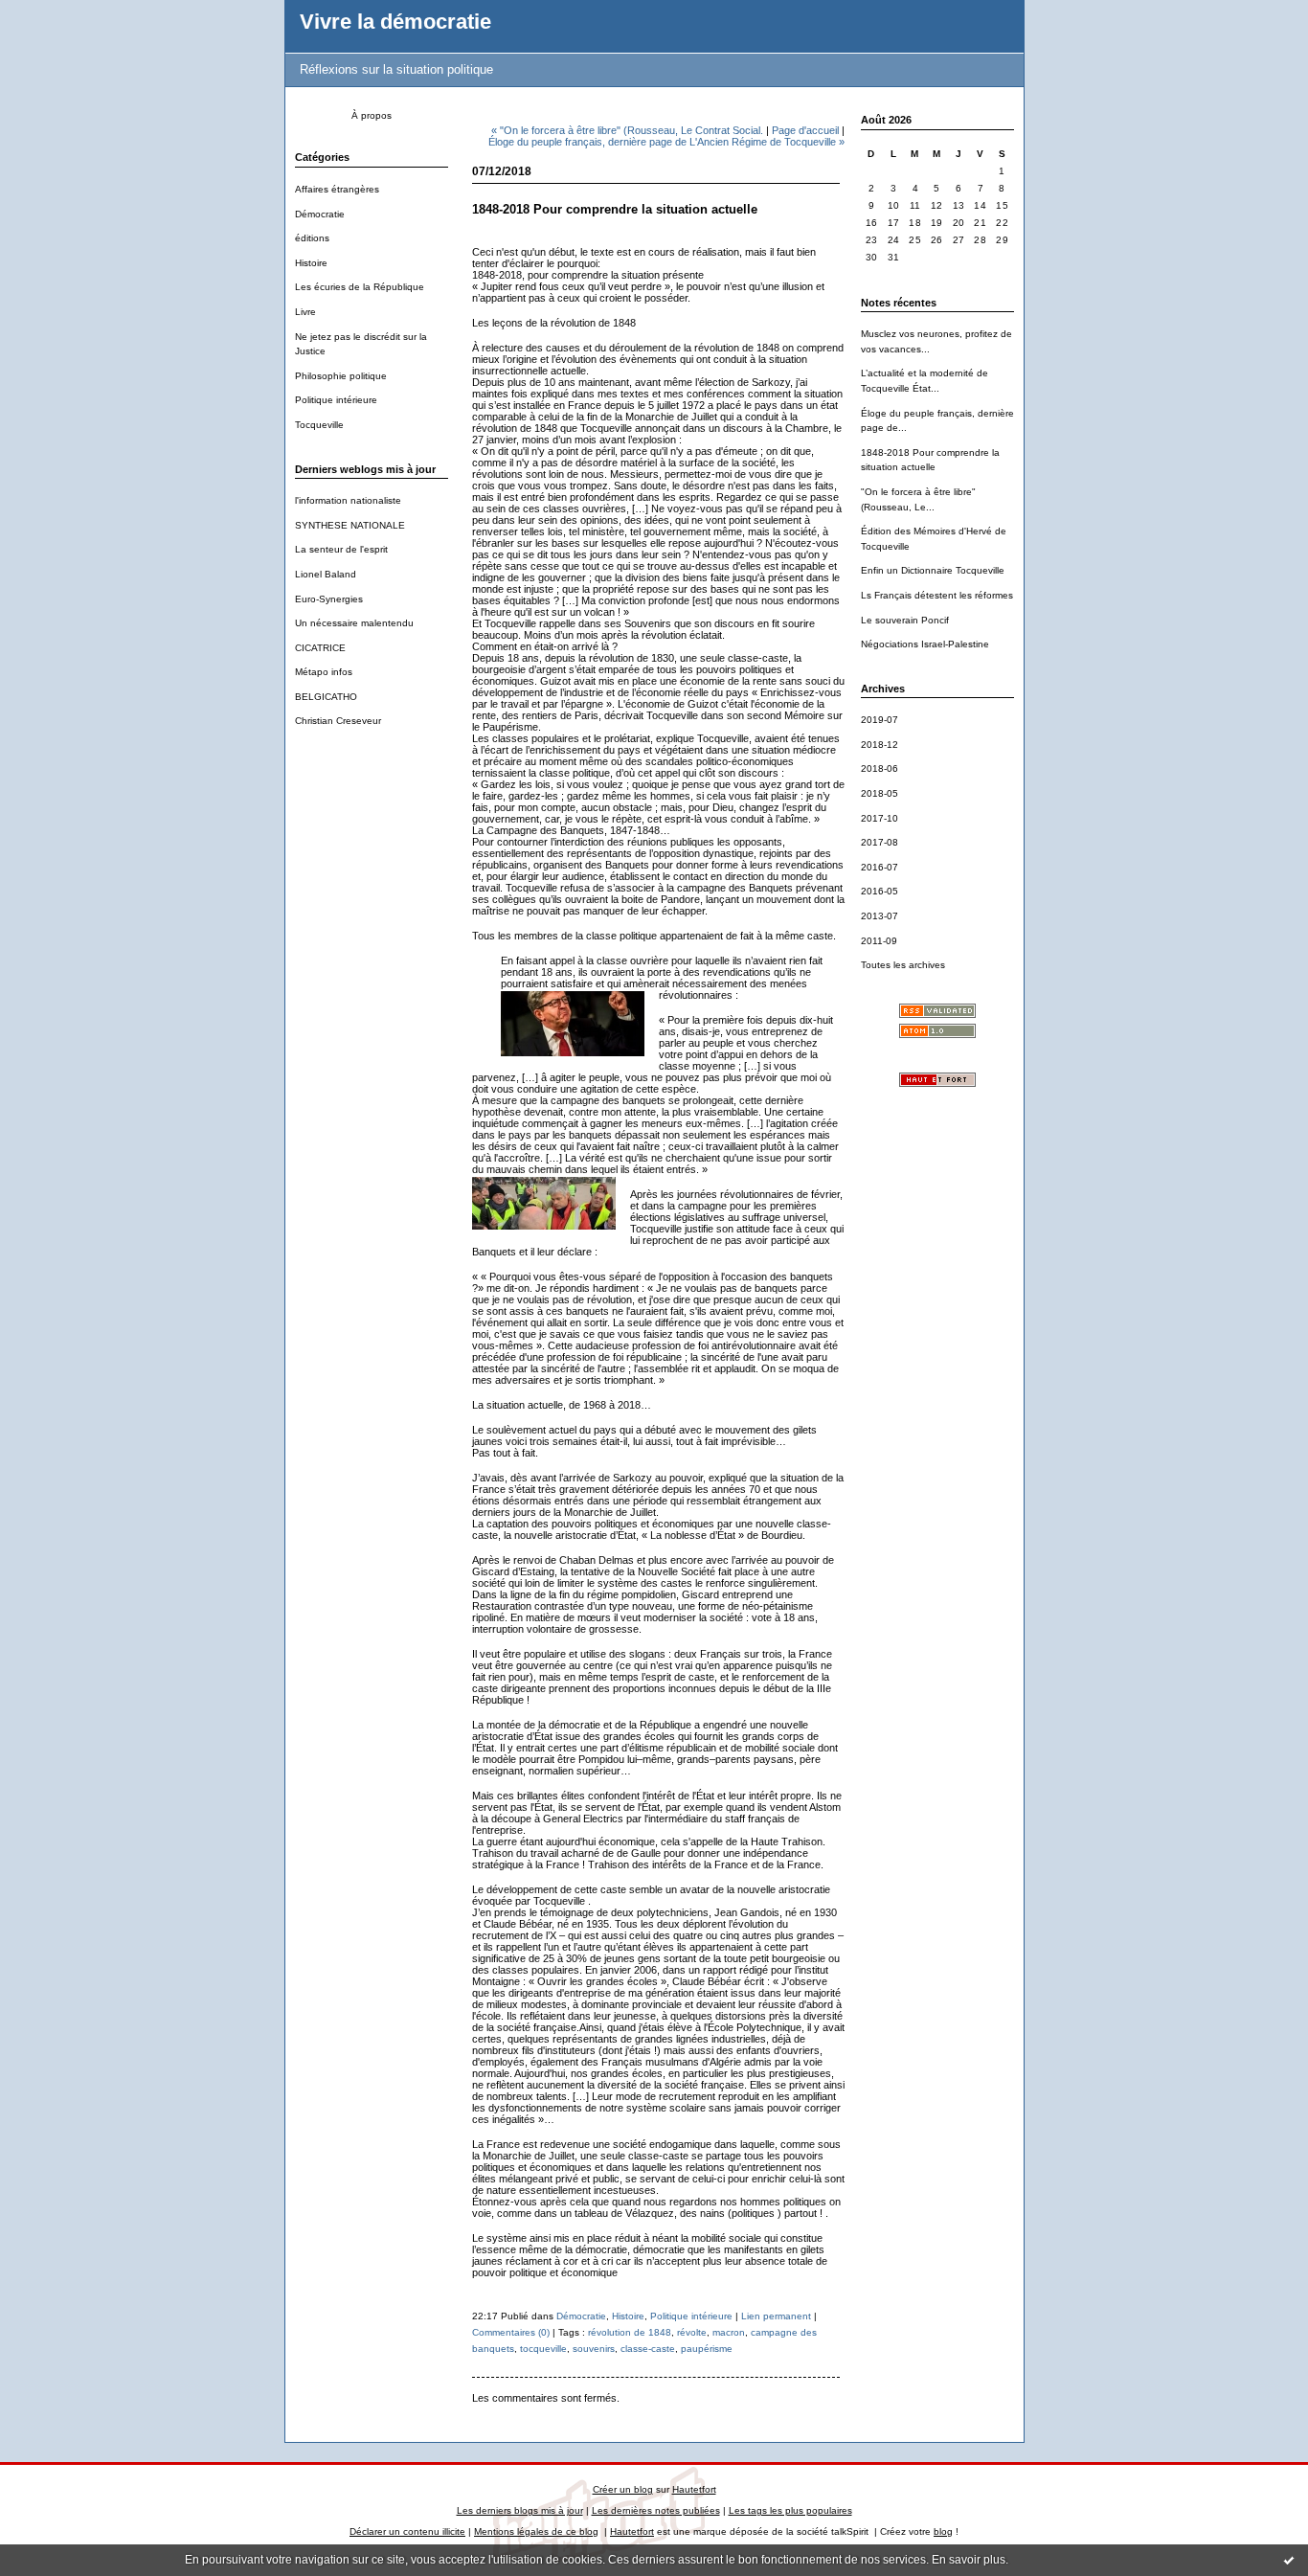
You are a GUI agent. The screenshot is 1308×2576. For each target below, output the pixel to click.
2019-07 (880, 720)
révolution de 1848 (630, 2332)
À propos (372, 115)
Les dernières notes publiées (656, 2510)
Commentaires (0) (511, 2332)
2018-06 (880, 768)
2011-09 (879, 941)
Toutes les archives (903, 965)
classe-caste (648, 2349)
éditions (312, 238)
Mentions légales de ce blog (536, 2531)
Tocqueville (319, 425)
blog (943, 2531)
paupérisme (707, 2349)
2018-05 (880, 793)
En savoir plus (969, 2560)
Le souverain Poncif (905, 620)
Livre (305, 312)
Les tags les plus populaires (790, 2510)
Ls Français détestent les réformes (937, 595)
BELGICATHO (326, 697)
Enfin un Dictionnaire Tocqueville (933, 570)
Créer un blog (623, 2489)
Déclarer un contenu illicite (407, 2531)
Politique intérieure (336, 400)
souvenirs (594, 2349)
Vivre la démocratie (395, 22)
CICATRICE (320, 648)
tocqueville (543, 2349)
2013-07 (880, 916)
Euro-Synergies (329, 599)
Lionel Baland (326, 574)
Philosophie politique (341, 376)
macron (729, 2332)
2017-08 (880, 842)
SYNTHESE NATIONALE (350, 525)
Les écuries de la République (360, 287)
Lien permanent (776, 2316)
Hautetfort (694, 2489)
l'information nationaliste (348, 500)
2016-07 (880, 867)
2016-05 (880, 891)
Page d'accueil (805, 130)
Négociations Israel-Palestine (925, 644)
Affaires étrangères (337, 189)
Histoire (311, 263)
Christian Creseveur (338, 721)
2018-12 (880, 745)
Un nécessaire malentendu (354, 623)
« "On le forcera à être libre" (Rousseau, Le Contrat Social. (627, 130)
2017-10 (880, 818)
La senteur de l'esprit (341, 549)
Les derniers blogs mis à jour (520, 2510)
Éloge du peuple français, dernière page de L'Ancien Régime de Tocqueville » (666, 142)
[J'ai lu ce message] (1289, 2560)
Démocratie (320, 214)
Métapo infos (324, 672)
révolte (692, 2332)
